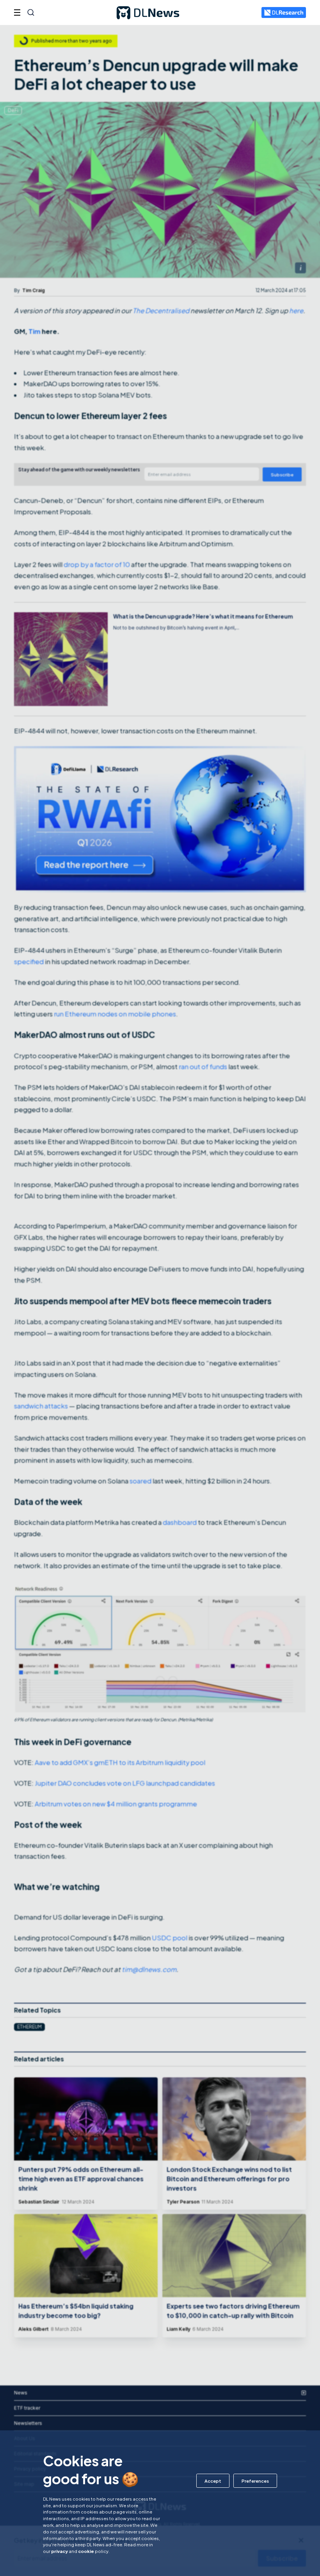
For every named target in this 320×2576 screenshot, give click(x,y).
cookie (86, 2551)
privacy (60, 2551)
